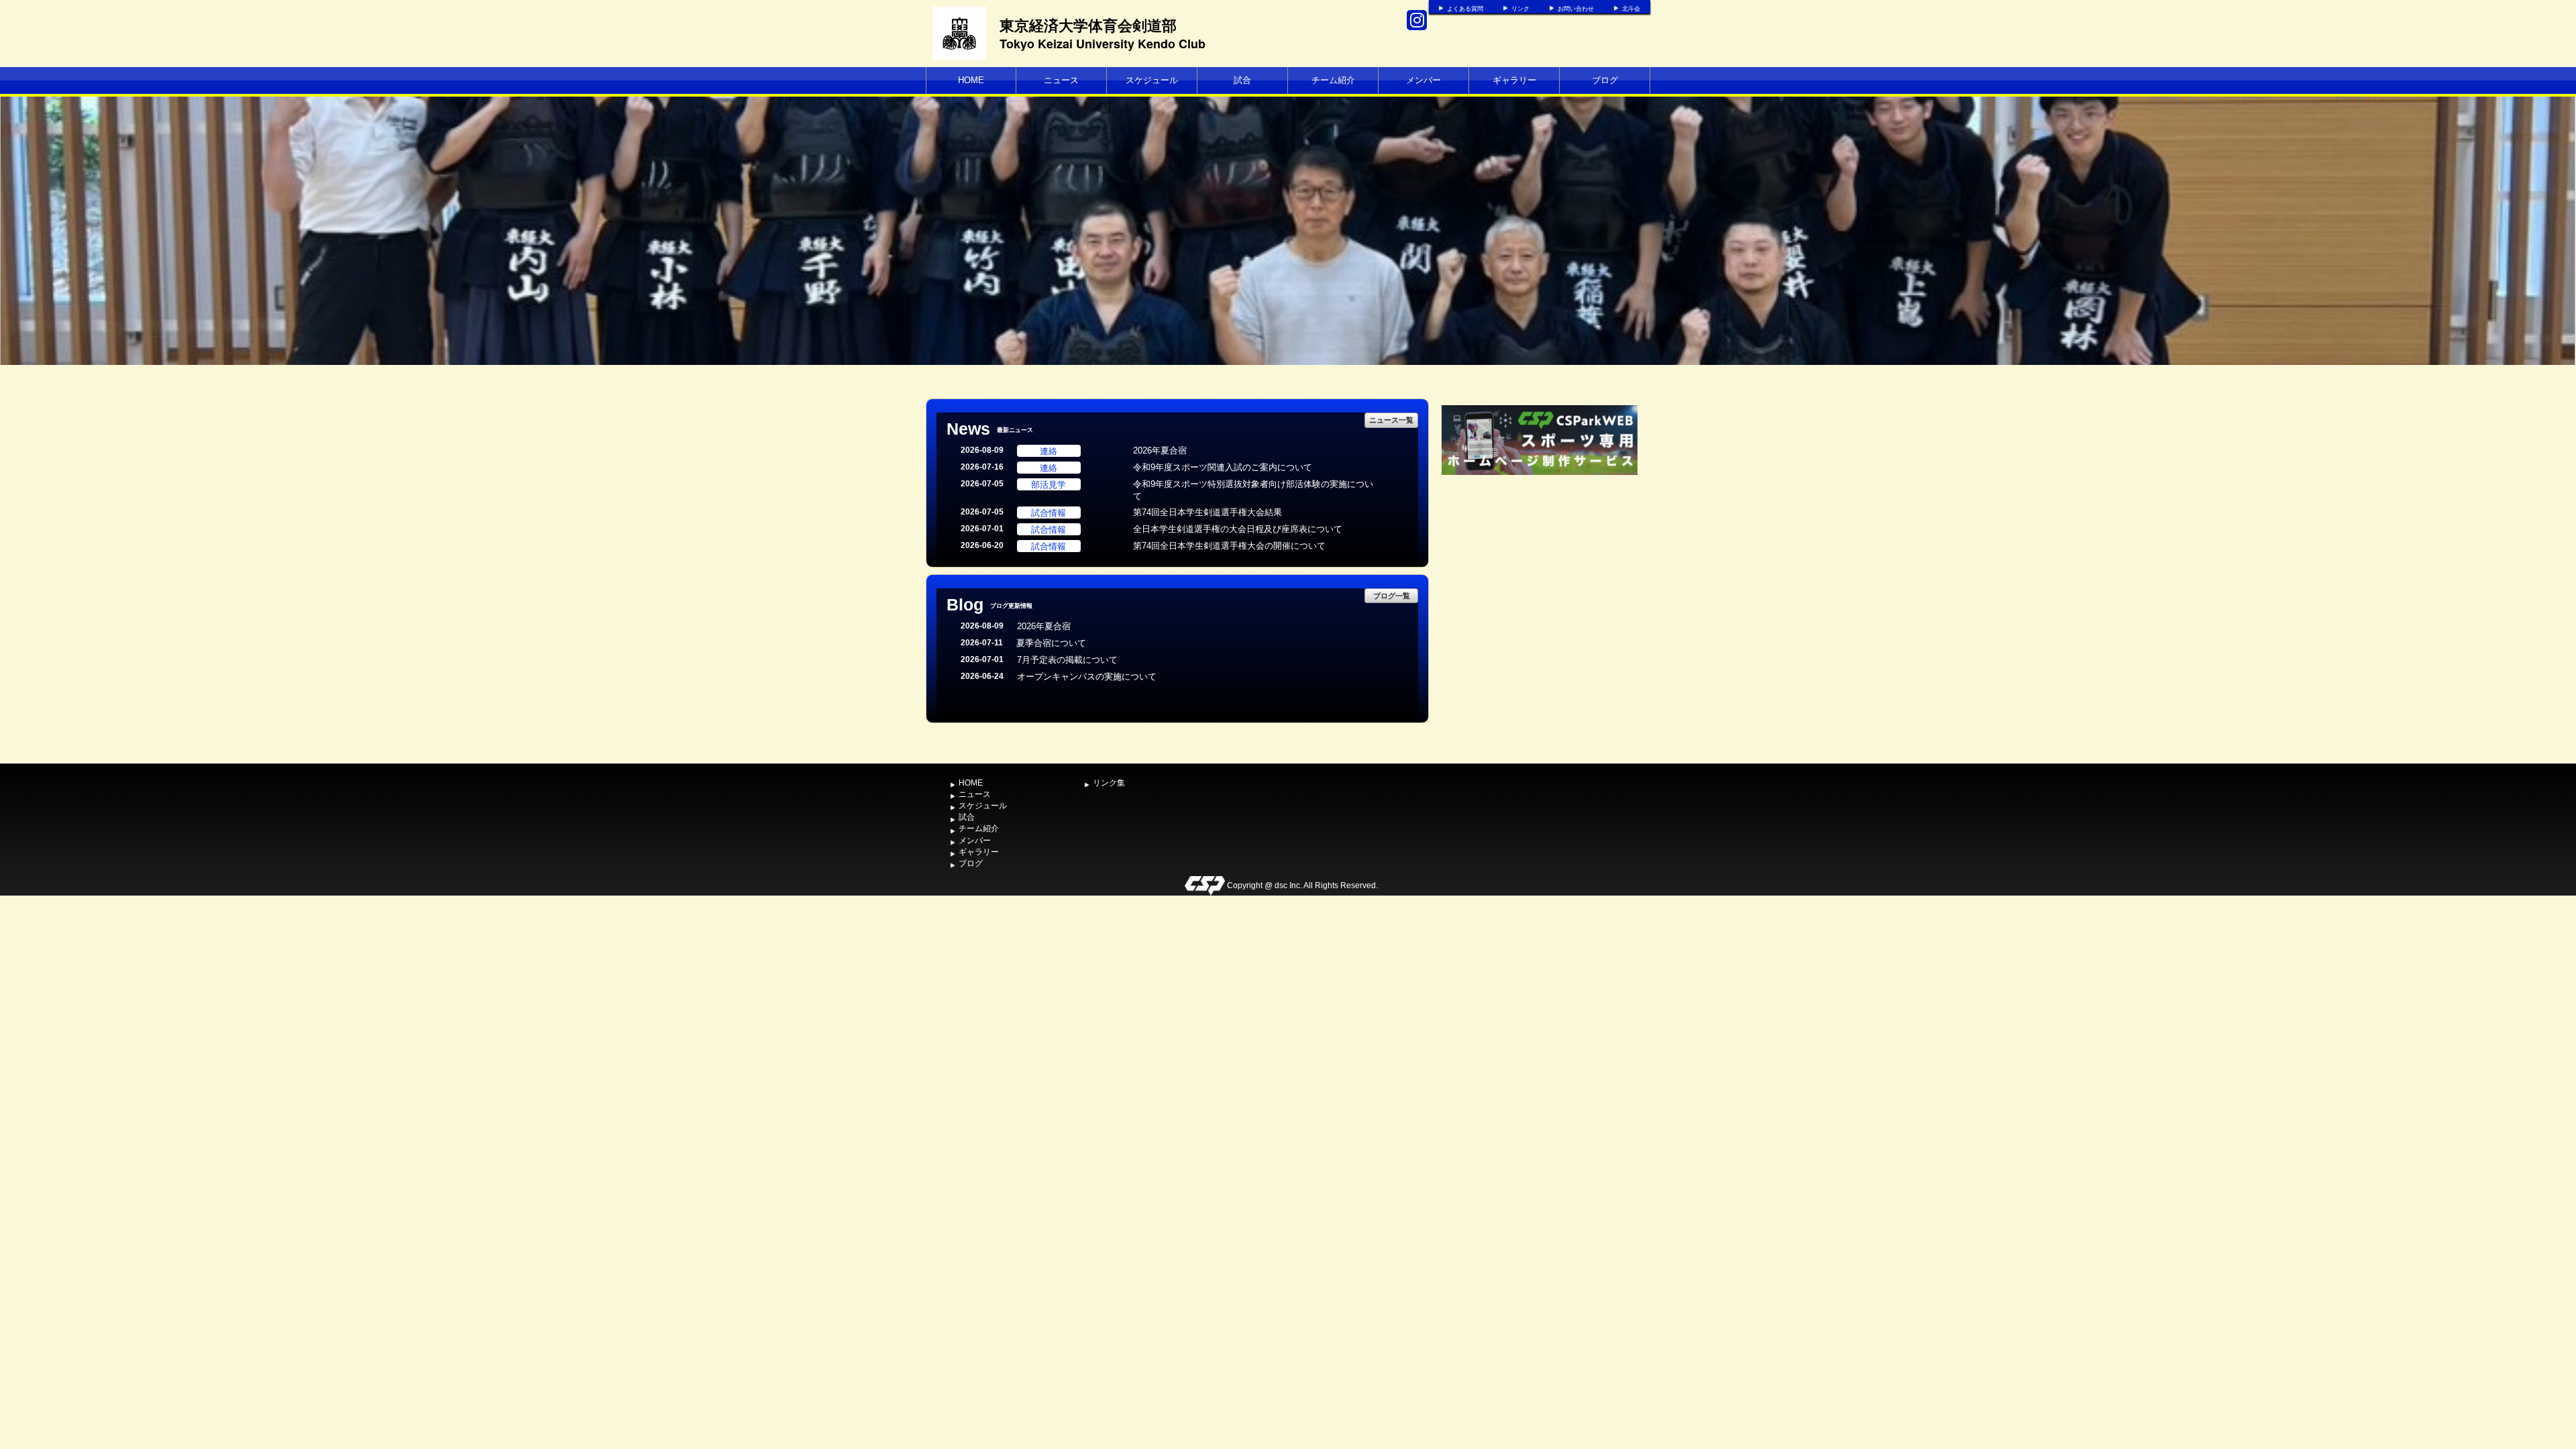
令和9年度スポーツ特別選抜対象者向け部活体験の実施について (1253, 490)
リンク (1520, 9)
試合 (1242, 80)
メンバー (1424, 80)
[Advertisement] (1540, 579)
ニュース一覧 (1391, 420)
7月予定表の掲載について (1067, 660)
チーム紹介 (1333, 80)
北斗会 (1631, 9)
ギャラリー (1514, 80)
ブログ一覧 (1392, 595)
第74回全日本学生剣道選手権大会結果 (1207, 512)
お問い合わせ (1576, 9)
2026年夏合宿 (1160, 450)
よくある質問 (1465, 9)
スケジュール (1152, 80)
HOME (971, 80)
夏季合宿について (1051, 643)
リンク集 (1109, 783)
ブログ (1605, 80)
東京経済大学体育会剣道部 (1088, 25)
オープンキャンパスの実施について (1087, 677)
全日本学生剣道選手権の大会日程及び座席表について (1238, 529)
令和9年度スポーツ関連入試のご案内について (1223, 467)
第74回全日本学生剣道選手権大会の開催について (1229, 546)
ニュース (1061, 80)
